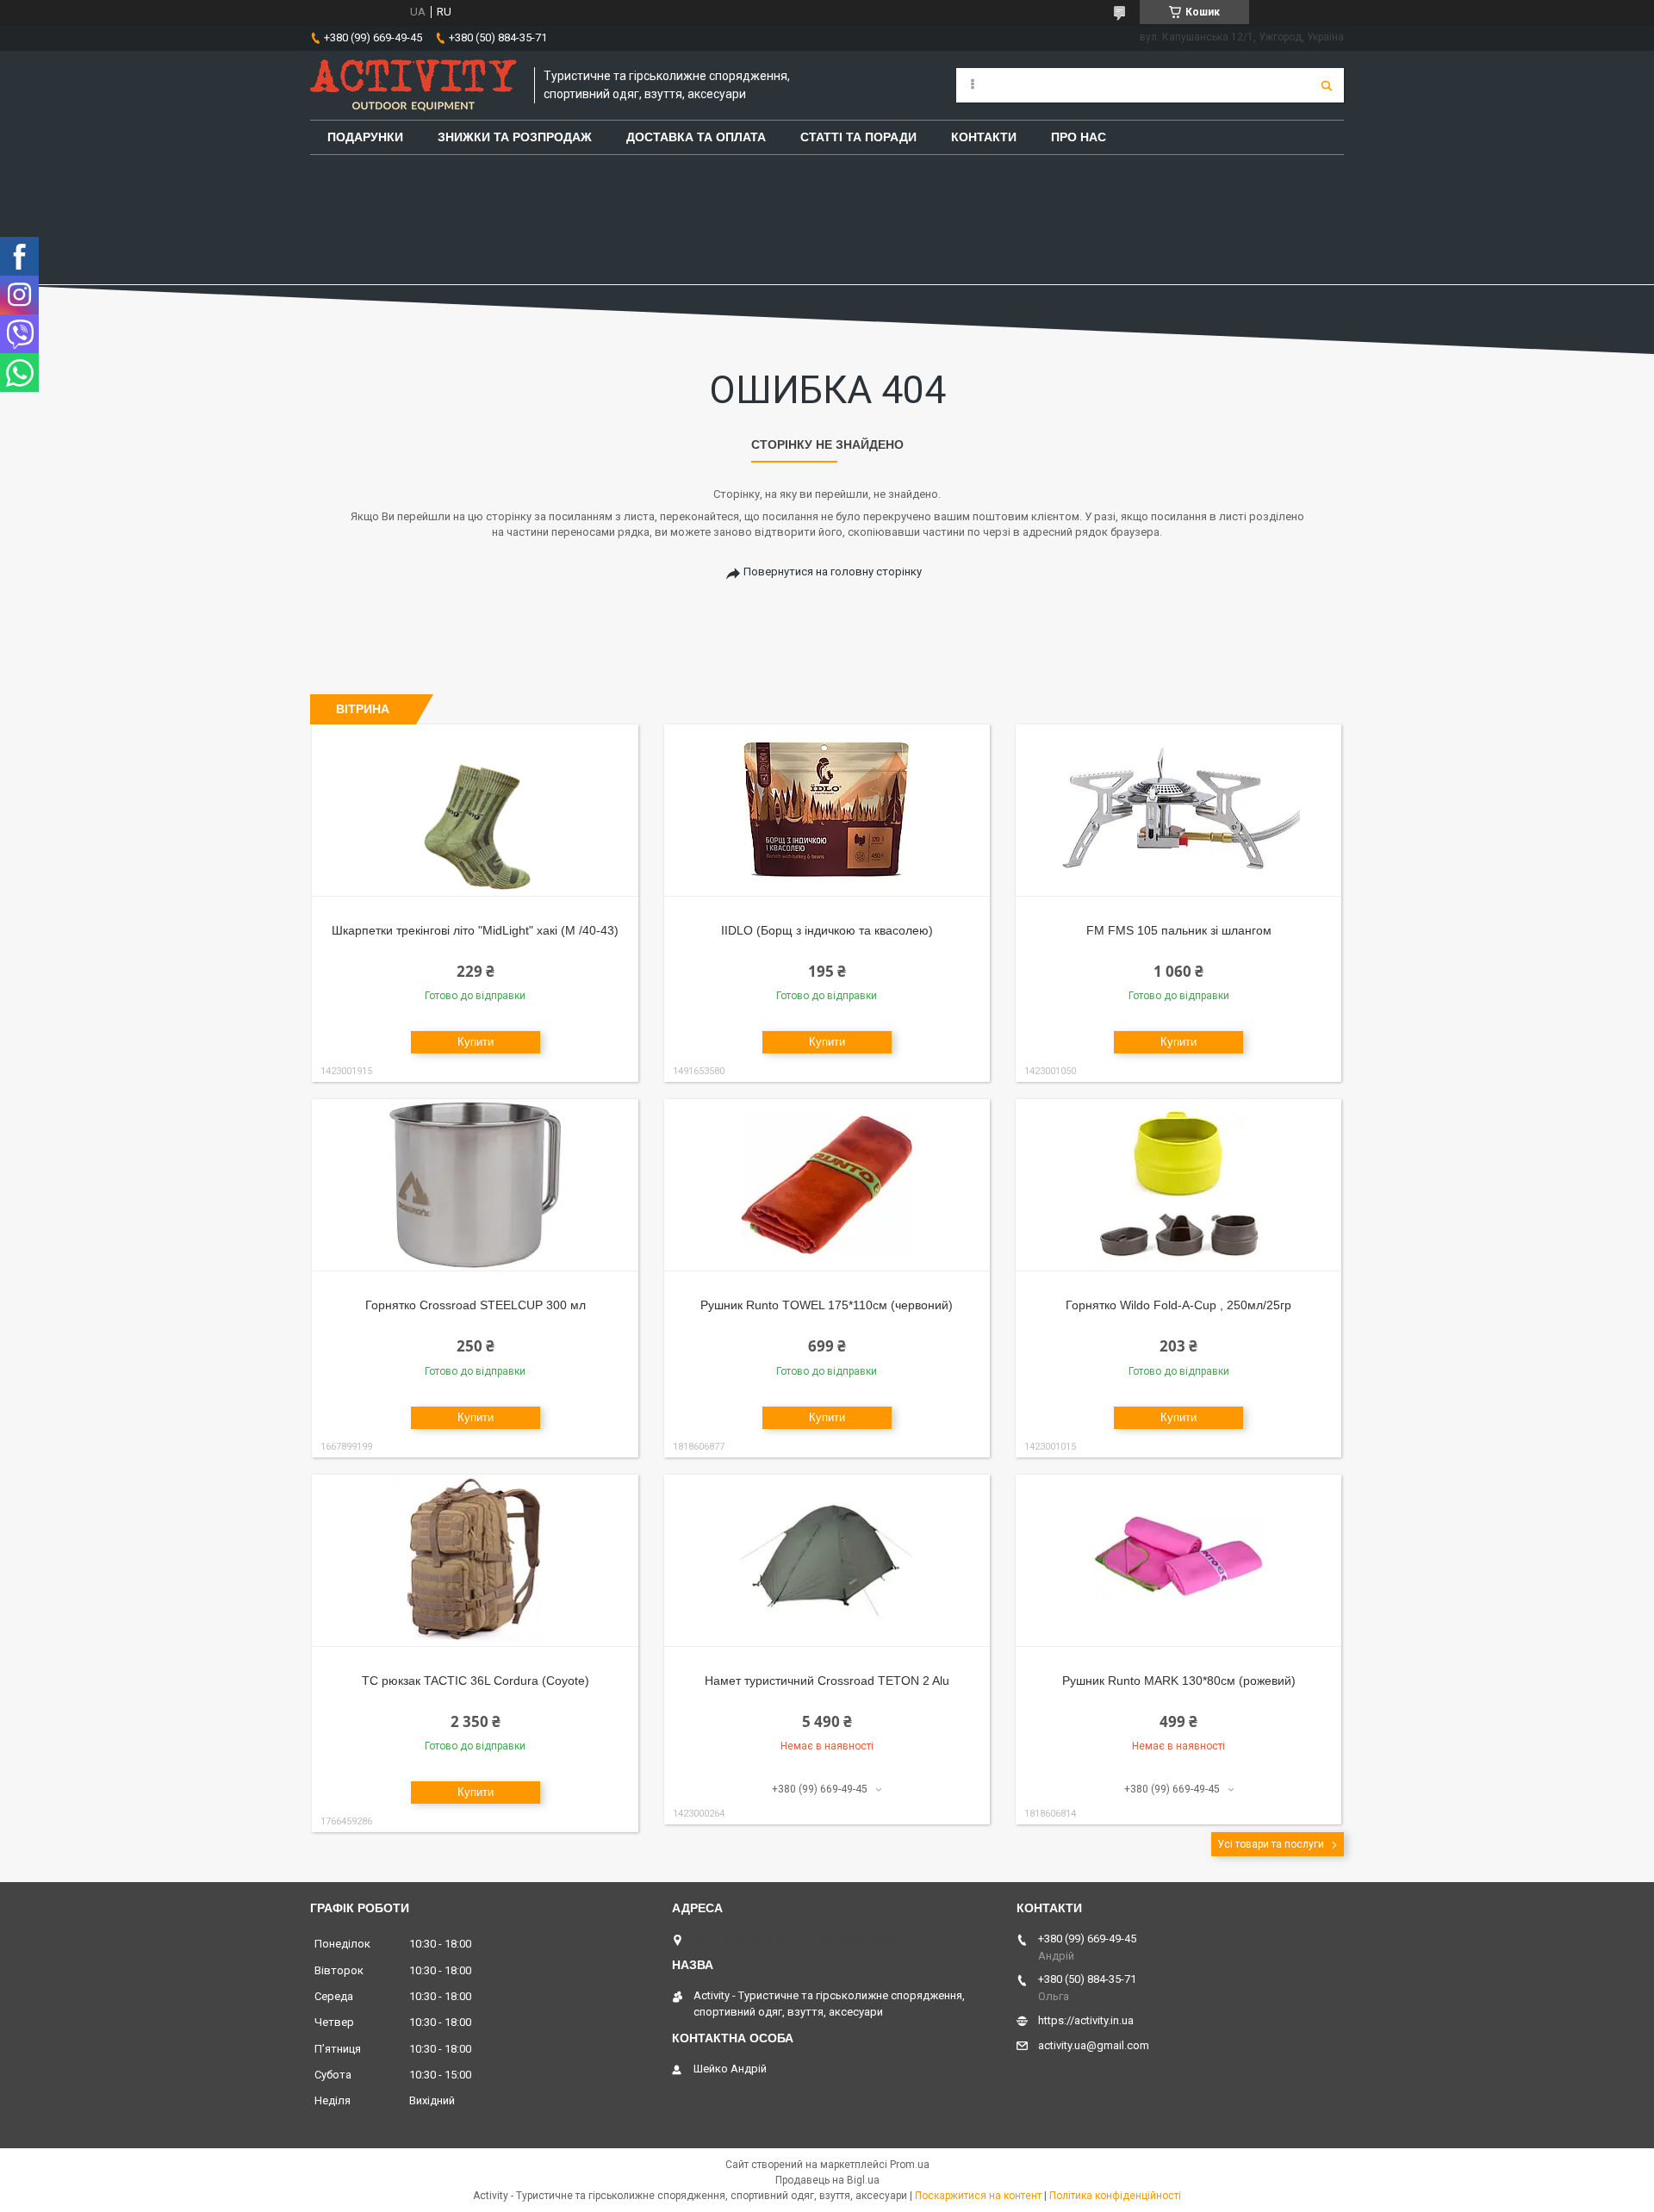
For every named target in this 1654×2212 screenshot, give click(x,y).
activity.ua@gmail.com (1094, 2045)
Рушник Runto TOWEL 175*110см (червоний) (827, 1305)
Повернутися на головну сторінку (833, 572)
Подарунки (365, 137)
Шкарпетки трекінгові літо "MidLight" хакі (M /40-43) (475, 930)
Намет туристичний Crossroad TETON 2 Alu (827, 1681)
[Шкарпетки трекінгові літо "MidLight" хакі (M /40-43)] (475, 811)
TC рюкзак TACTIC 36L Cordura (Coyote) (476, 1681)
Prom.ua (910, 2165)
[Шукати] (1327, 85)
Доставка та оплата (696, 137)
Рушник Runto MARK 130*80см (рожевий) (1179, 1681)
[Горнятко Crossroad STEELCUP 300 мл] (475, 1185)
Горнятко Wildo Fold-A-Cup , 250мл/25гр (1178, 1305)
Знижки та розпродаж (515, 137)
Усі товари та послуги (1271, 1844)
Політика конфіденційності (1115, 2196)
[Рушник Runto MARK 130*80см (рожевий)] (1179, 1561)
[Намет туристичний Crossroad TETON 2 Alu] (827, 1561)
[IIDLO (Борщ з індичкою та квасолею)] (827, 811)
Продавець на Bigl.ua (827, 2180)
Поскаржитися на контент (978, 2196)
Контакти (984, 137)
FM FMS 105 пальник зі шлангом (1179, 930)
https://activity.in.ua (1086, 2020)
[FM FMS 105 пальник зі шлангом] (1179, 811)
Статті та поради (858, 137)
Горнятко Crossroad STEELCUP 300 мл (476, 1305)
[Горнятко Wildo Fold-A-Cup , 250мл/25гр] (1179, 1185)
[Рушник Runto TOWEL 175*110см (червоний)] (827, 1185)
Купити (476, 1042)
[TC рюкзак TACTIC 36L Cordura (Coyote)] (475, 1561)
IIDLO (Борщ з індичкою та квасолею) (827, 930)
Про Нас (1079, 137)
